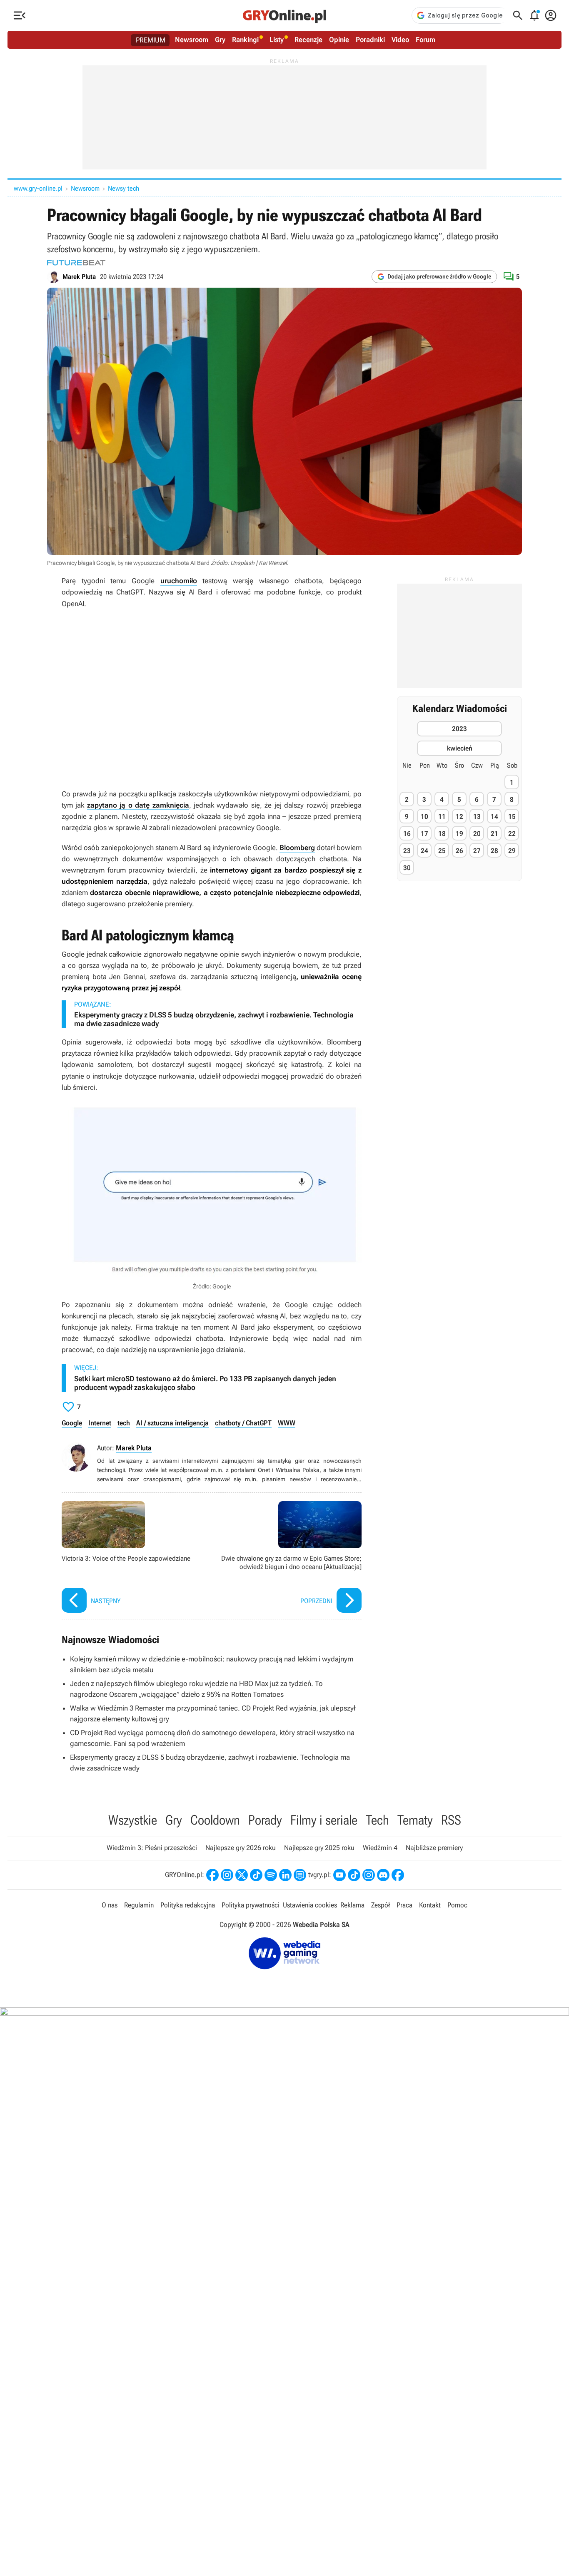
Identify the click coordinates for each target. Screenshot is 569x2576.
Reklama (352, 1905)
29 (512, 851)
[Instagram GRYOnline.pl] (227, 1875)
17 (424, 834)
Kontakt (430, 1905)
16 (407, 834)
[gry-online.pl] (284, 15)
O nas (110, 1905)
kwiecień (460, 748)
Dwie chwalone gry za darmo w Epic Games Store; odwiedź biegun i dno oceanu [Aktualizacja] (289, 1558)
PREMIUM (151, 40)
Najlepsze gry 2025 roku (319, 1848)
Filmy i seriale (324, 1820)
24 (424, 851)
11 (442, 817)
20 (477, 834)
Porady (265, 1820)
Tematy (415, 1820)
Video (400, 40)
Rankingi (245, 40)
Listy (277, 40)
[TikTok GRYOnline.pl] (256, 1875)
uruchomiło (179, 581)
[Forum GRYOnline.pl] (300, 1875)
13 (477, 817)
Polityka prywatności (251, 1905)
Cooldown (215, 1820)
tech (124, 1423)
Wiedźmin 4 (380, 1848)
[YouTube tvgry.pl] (339, 1875)
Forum (426, 40)
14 (494, 817)
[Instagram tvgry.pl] (369, 1875)
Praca (404, 1905)
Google (72, 1423)
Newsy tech (124, 188)
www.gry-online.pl (38, 188)
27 (477, 851)
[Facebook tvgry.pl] (398, 1875)
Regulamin (139, 1905)
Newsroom (192, 40)
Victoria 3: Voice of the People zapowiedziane (135, 1558)
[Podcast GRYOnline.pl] (271, 1875)
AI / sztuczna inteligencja (172, 1423)
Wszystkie (133, 1820)
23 (407, 851)
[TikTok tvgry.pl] (354, 1875)
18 (442, 834)
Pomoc (457, 1905)
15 (512, 817)
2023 (459, 729)
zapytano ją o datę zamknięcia (138, 805)
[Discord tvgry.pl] (383, 1875)
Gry (220, 40)
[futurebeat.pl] (76, 263)
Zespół (381, 1905)
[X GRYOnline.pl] (242, 1875)
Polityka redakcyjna (188, 1905)
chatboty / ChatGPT (243, 1423)
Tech (377, 1820)
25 (442, 851)
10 (424, 817)
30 (407, 868)
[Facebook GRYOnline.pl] (212, 1875)
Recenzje (308, 40)
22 (512, 834)
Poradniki (370, 40)
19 (459, 834)
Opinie (339, 40)
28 (494, 851)
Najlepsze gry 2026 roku (241, 1848)
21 (494, 834)
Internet (100, 1423)
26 (459, 851)
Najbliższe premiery (434, 1848)
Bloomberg (297, 848)
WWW (287, 1423)
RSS (451, 1820)
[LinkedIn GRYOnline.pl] (285, 1875)
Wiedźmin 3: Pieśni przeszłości (152, 1848)
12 (459, 817)
